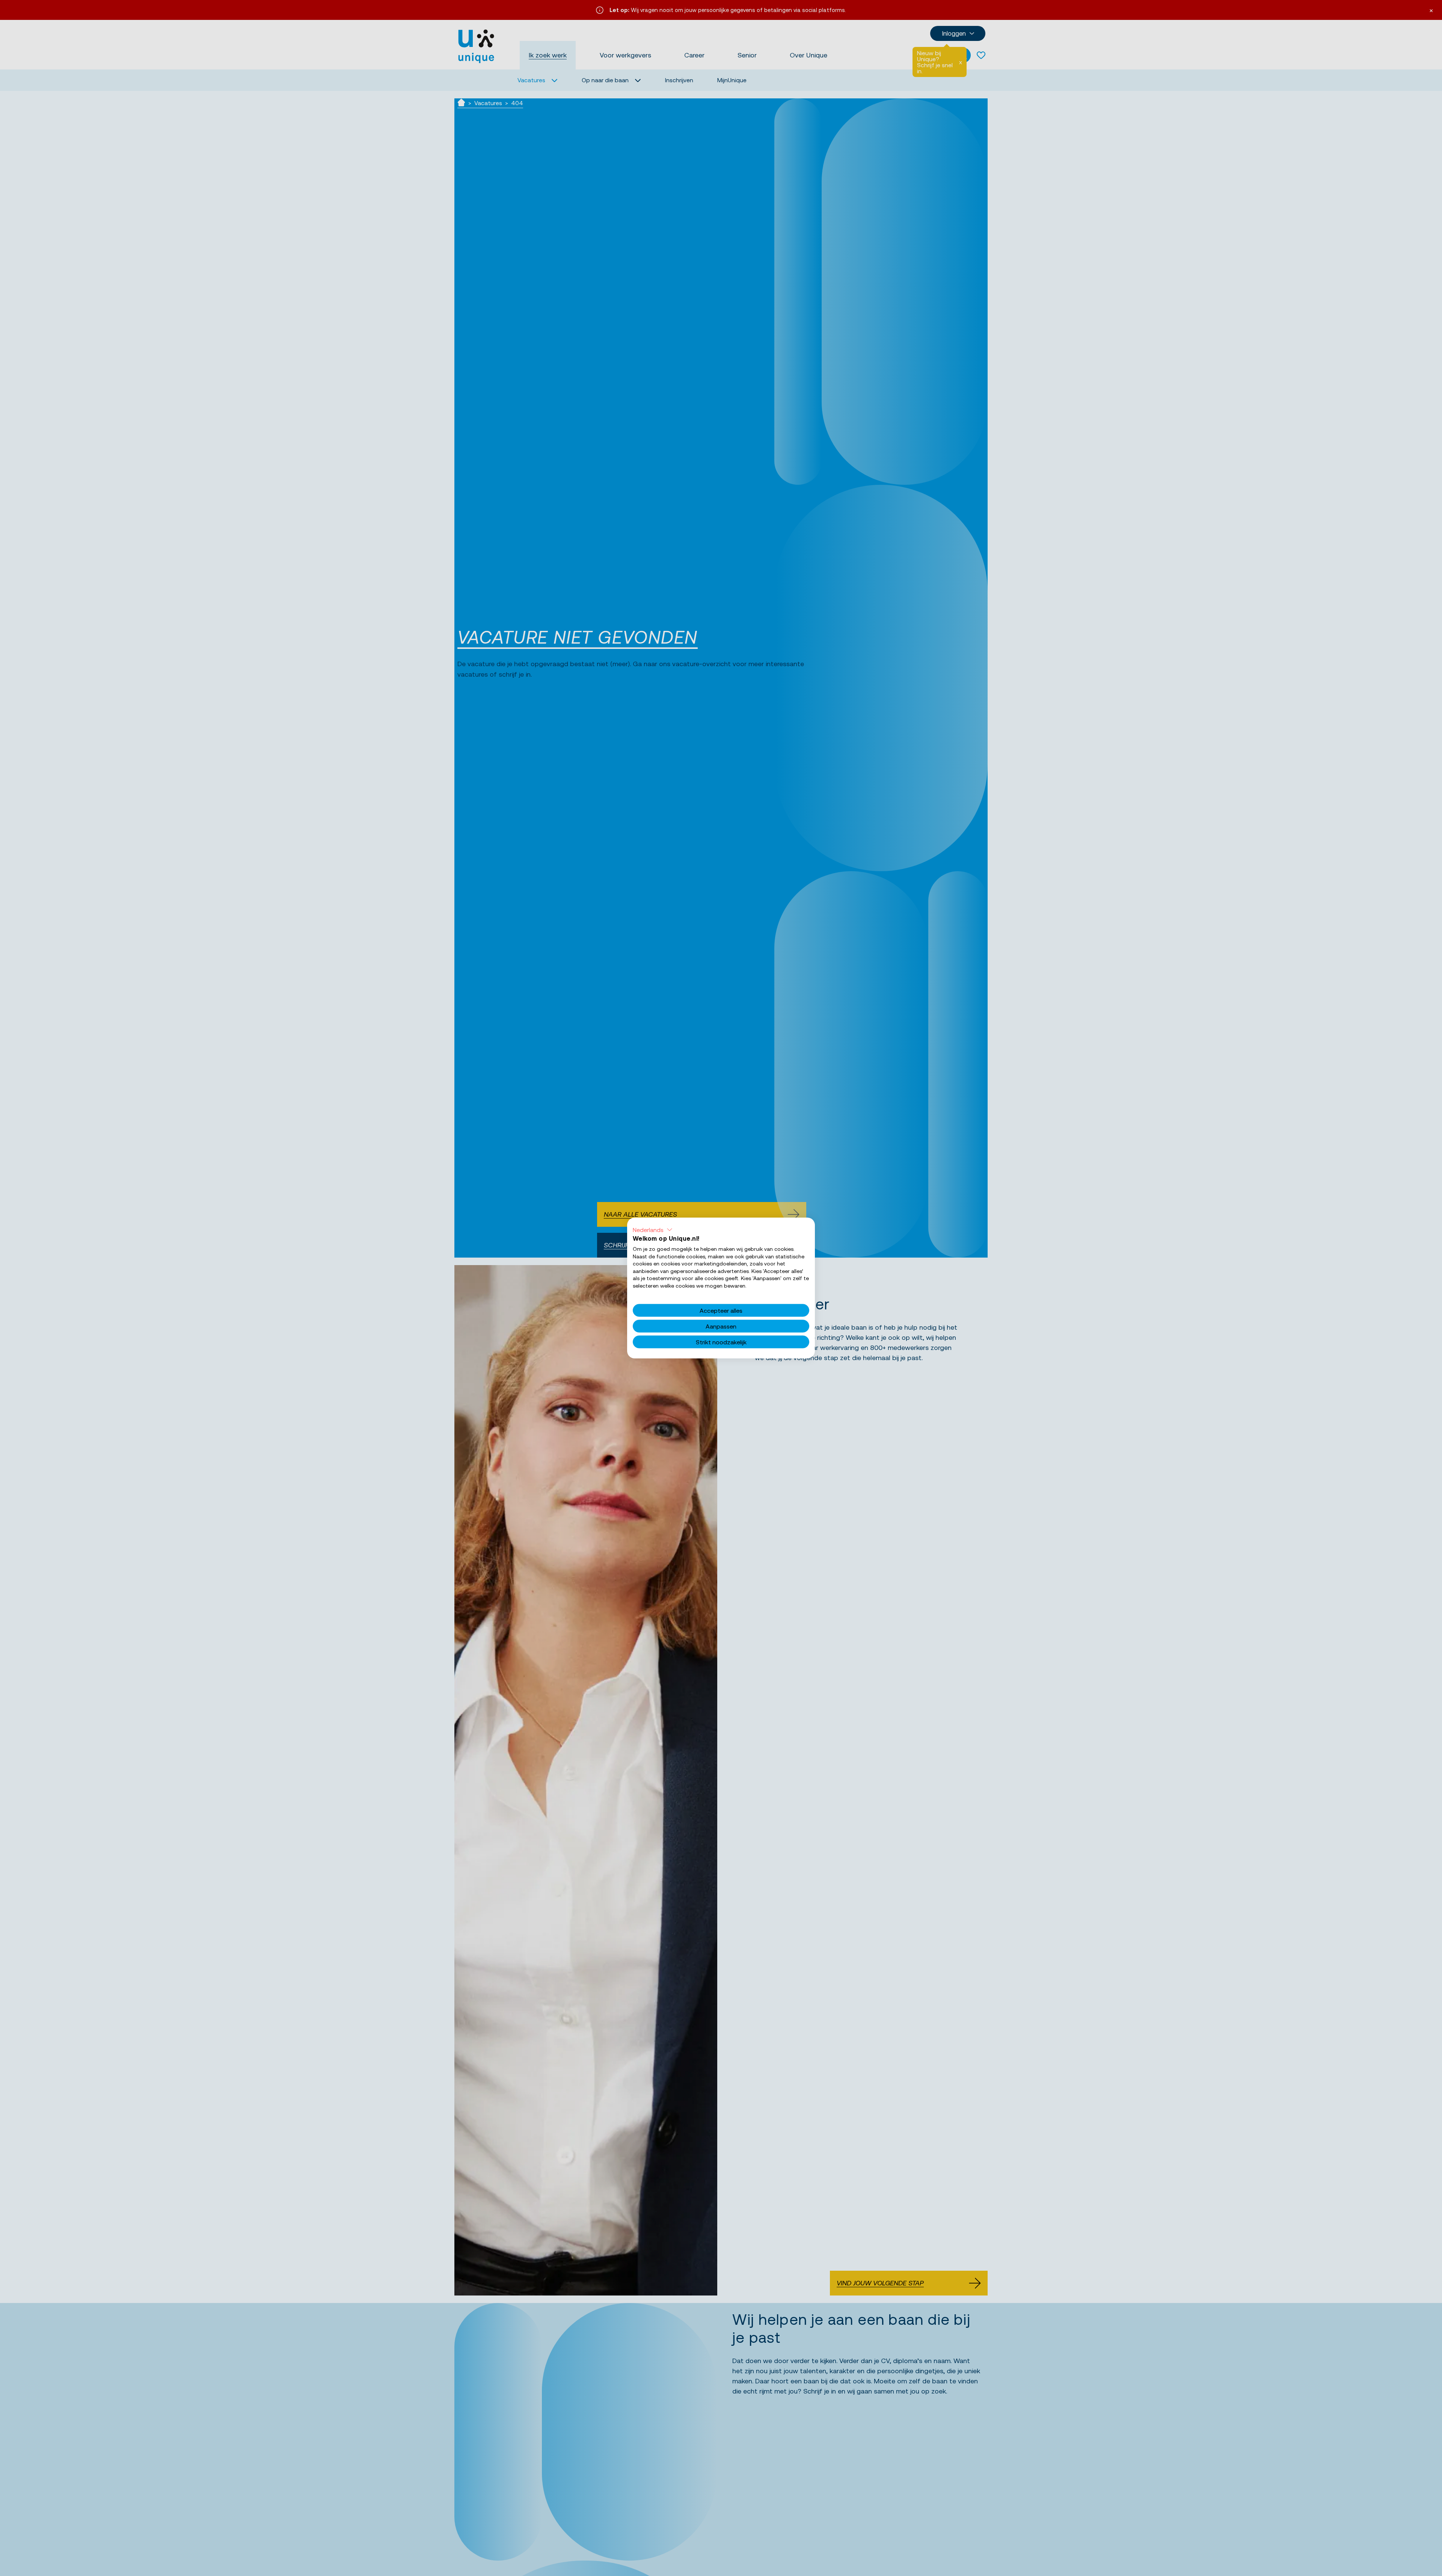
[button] (653, 1230)
